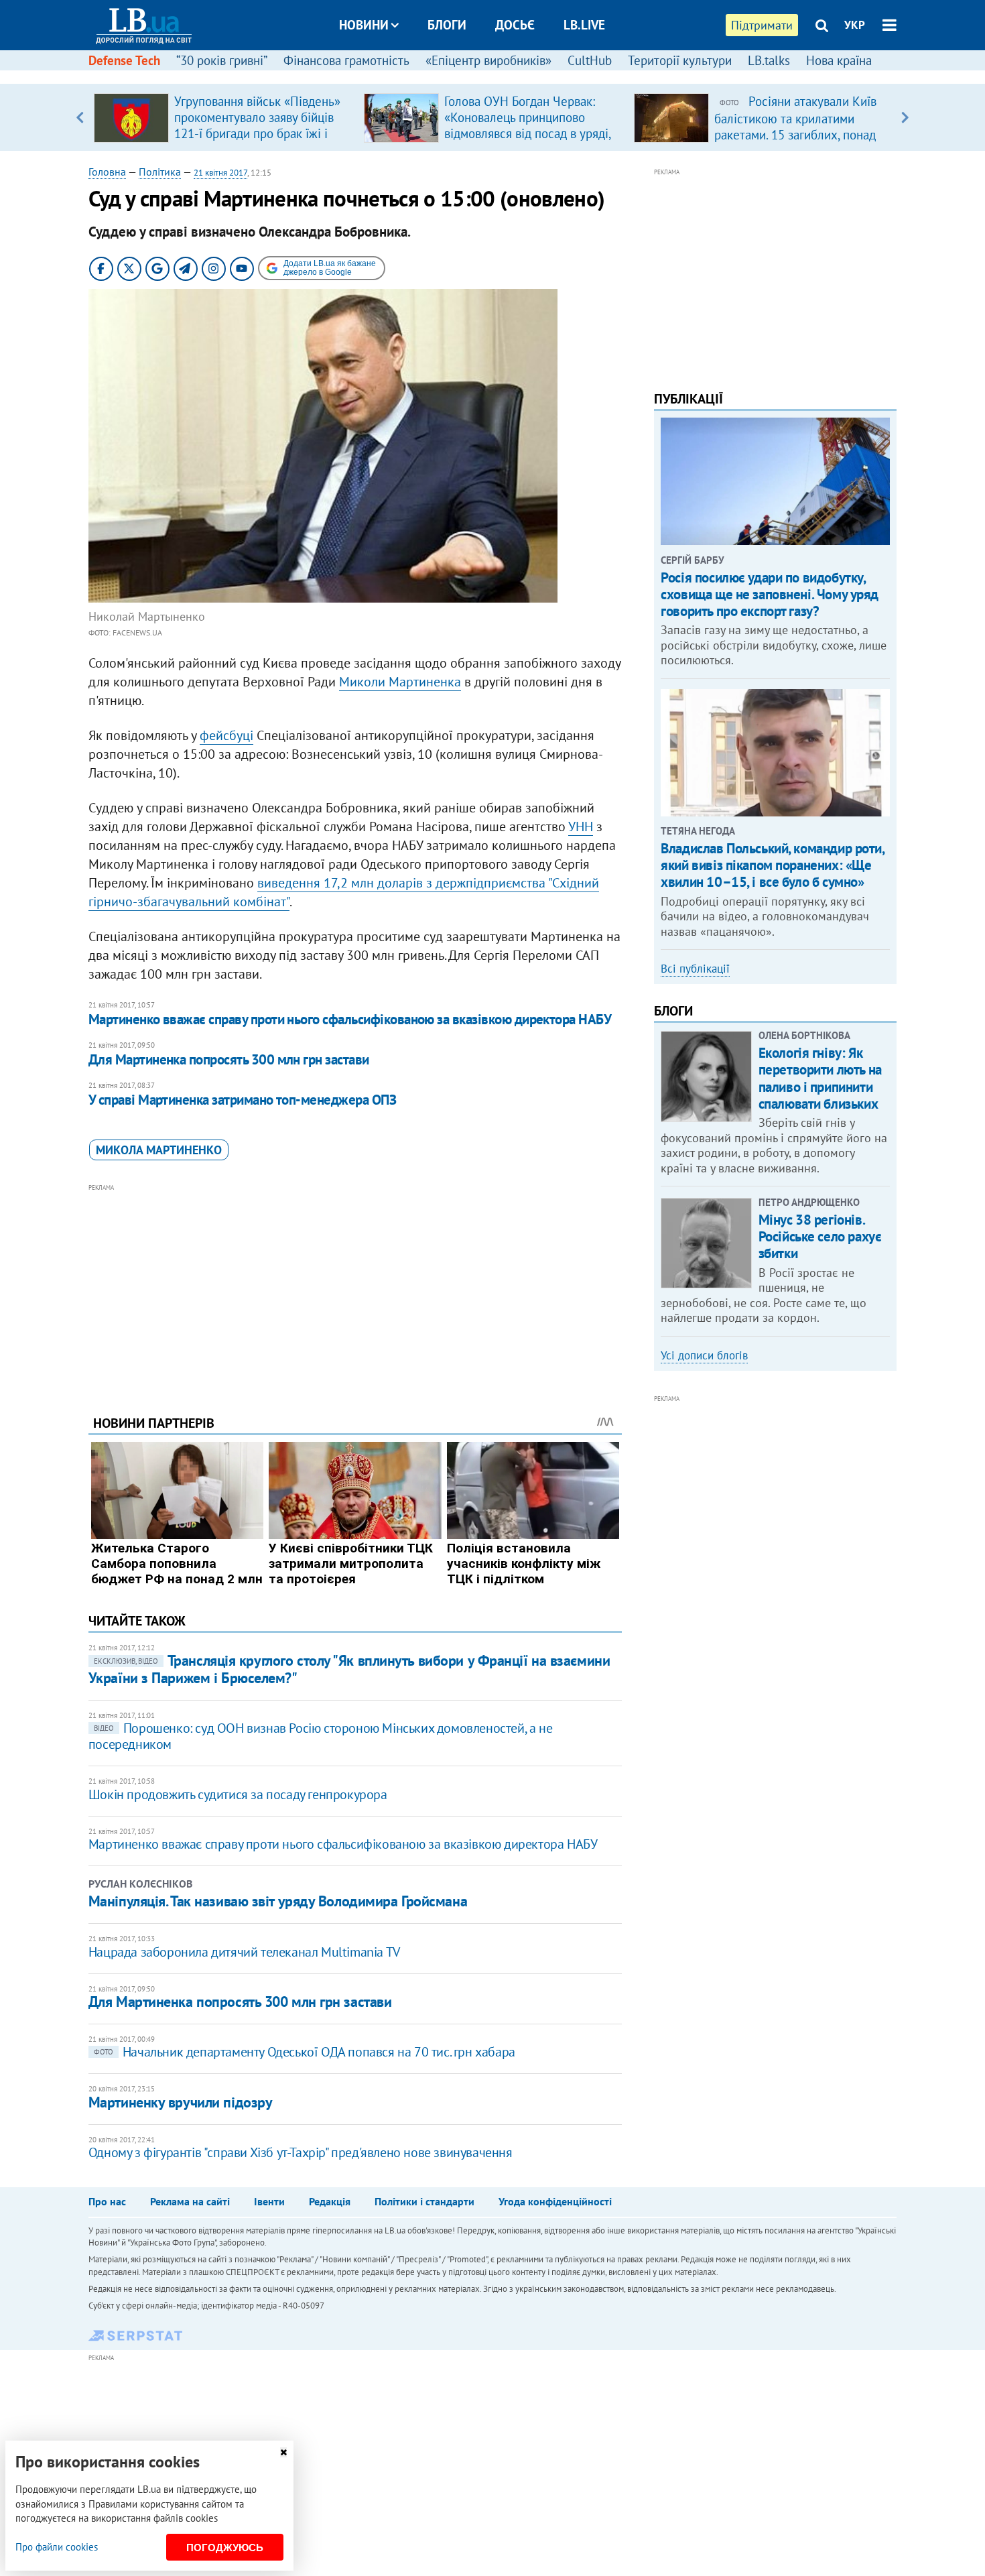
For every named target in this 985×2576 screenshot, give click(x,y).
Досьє (515, 25)
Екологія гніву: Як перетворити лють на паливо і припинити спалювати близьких (820, 1078)
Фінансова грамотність (346, 60)
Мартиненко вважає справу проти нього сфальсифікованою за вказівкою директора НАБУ (350, 1019)
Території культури (680, 60)
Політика (160, 172)
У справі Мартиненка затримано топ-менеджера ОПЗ (242, 1100)
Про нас (107, 2201)
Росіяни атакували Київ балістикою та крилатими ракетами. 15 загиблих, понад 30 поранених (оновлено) (795, 126)
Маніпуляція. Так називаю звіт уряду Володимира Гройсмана (278, 1901)
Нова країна (839, 60)
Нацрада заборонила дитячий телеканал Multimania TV (244, 1952)
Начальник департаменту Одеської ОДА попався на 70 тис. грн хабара (305, 2052)
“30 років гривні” (222, 60)
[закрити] (283, 2452)
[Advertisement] (355, 1289)
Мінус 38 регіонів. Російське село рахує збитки (820, 1236)
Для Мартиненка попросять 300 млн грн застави (229, 1059)
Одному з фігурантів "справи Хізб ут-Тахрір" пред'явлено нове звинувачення (301, 2152)
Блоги (447, 25)
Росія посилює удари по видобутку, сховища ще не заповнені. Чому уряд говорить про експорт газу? (770, 594)
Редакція (330, 2201)
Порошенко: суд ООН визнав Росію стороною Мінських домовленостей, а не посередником (320, 1736)
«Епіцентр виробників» (488, 60)
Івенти (269, 2201)
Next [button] (905, 117)
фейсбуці (226, 735)
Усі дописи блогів (704, 1355)
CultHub (590, 60)
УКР (855, 25)
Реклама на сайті (190, 2201)
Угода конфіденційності (555, 2201)
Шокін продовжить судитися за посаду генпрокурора (238, 1794)
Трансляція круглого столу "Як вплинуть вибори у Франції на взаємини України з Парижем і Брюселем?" (349, 1669)
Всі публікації (695, 969)
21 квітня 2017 (220, 173)
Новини (364, 25)
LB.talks (769, 60)
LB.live (584, 25)
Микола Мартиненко (159, 1150)
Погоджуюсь (225, 2548)
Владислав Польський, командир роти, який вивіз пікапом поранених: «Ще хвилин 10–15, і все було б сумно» (772, 865)
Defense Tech (124, 60)
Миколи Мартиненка (400, 682)
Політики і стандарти (424, 2201)
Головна (107, 172)
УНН (581, 826)
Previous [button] (80, 117)
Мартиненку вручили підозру (181, 2102)
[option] (223, 117)
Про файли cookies (57, 2547)
